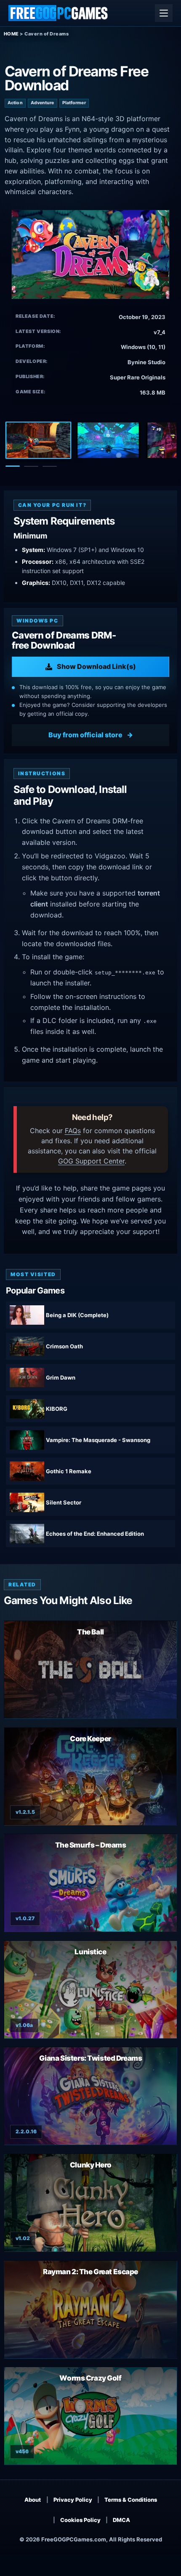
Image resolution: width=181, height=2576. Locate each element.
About (33, 2500)
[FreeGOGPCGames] (59, 13)
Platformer (74, 103)
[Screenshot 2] (108, 440)
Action (15, 103)
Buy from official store (85, 735)
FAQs (73, 1131)
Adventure (43, 103)
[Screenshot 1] (38, 440)
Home (11, 34)
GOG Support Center (91, 1161)
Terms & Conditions (131, 2500)
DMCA (121, 2520)
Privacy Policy (73, 2500)
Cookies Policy (80, 2520)
